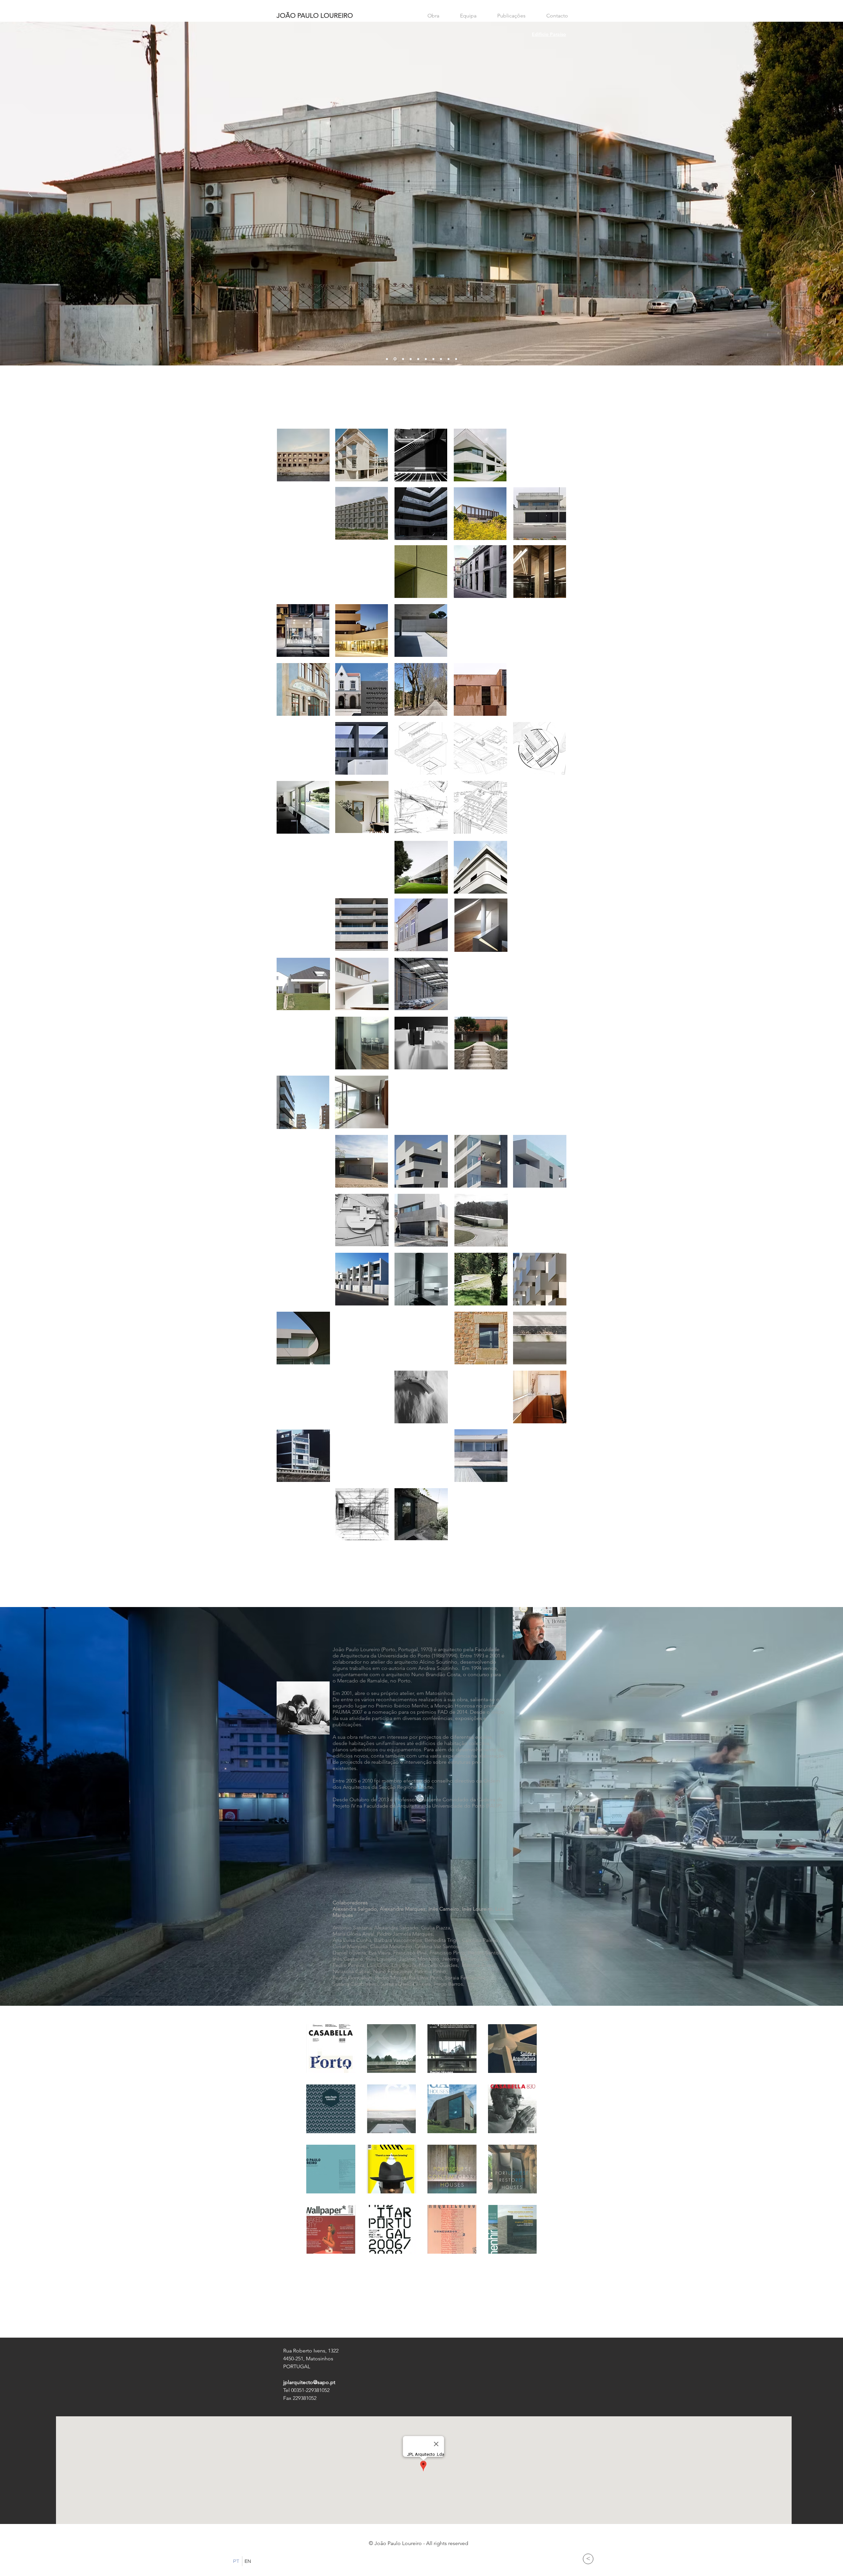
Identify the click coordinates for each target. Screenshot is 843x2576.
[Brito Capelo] (456, 359)
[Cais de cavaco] (426, 359)
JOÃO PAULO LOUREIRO (315, 15)
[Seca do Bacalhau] (441, 359)
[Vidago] (411, 359)
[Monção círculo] (403, 359)
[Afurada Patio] (418, 359)
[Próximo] (813, 194)
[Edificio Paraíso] (394, 359)
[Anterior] (30, 194)
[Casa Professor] (433, 359)
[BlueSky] (449, 359)
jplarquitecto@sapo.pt (309, 2382)
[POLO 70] (387, 359)
